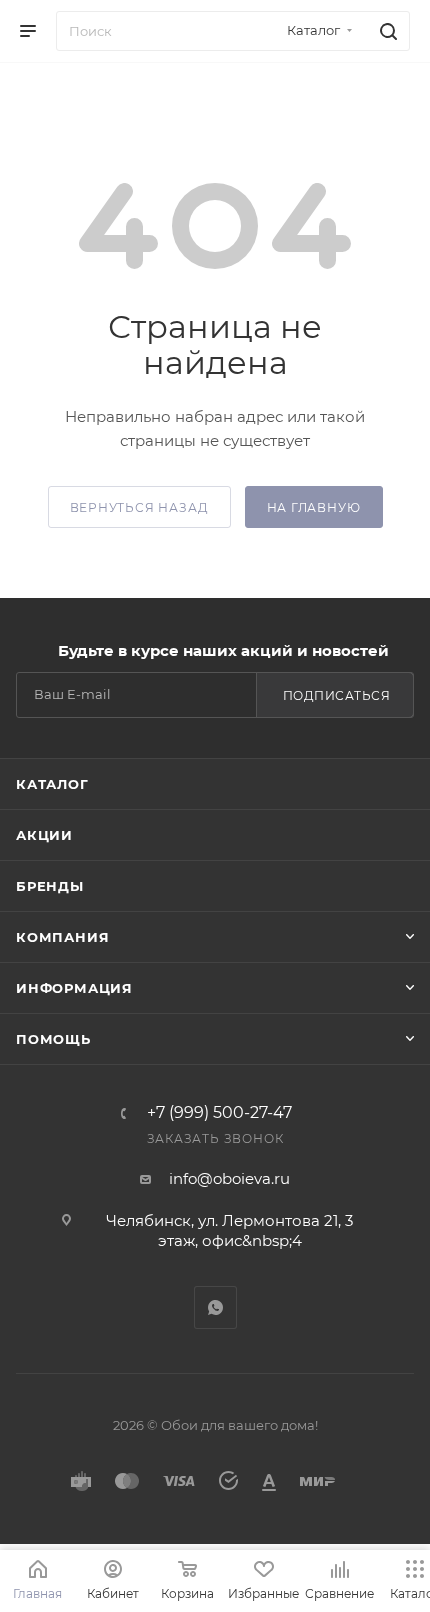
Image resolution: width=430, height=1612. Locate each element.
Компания (62, 937)
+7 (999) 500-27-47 (219, 1113)
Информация (74, 988)
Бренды (50, 886)
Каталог (52, 784)
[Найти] (385, 31)
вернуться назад (139, 507)
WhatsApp (215, 1307)
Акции (44, 835)
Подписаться (337, 695)
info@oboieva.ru (229, 1178)
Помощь (53, 1039)
